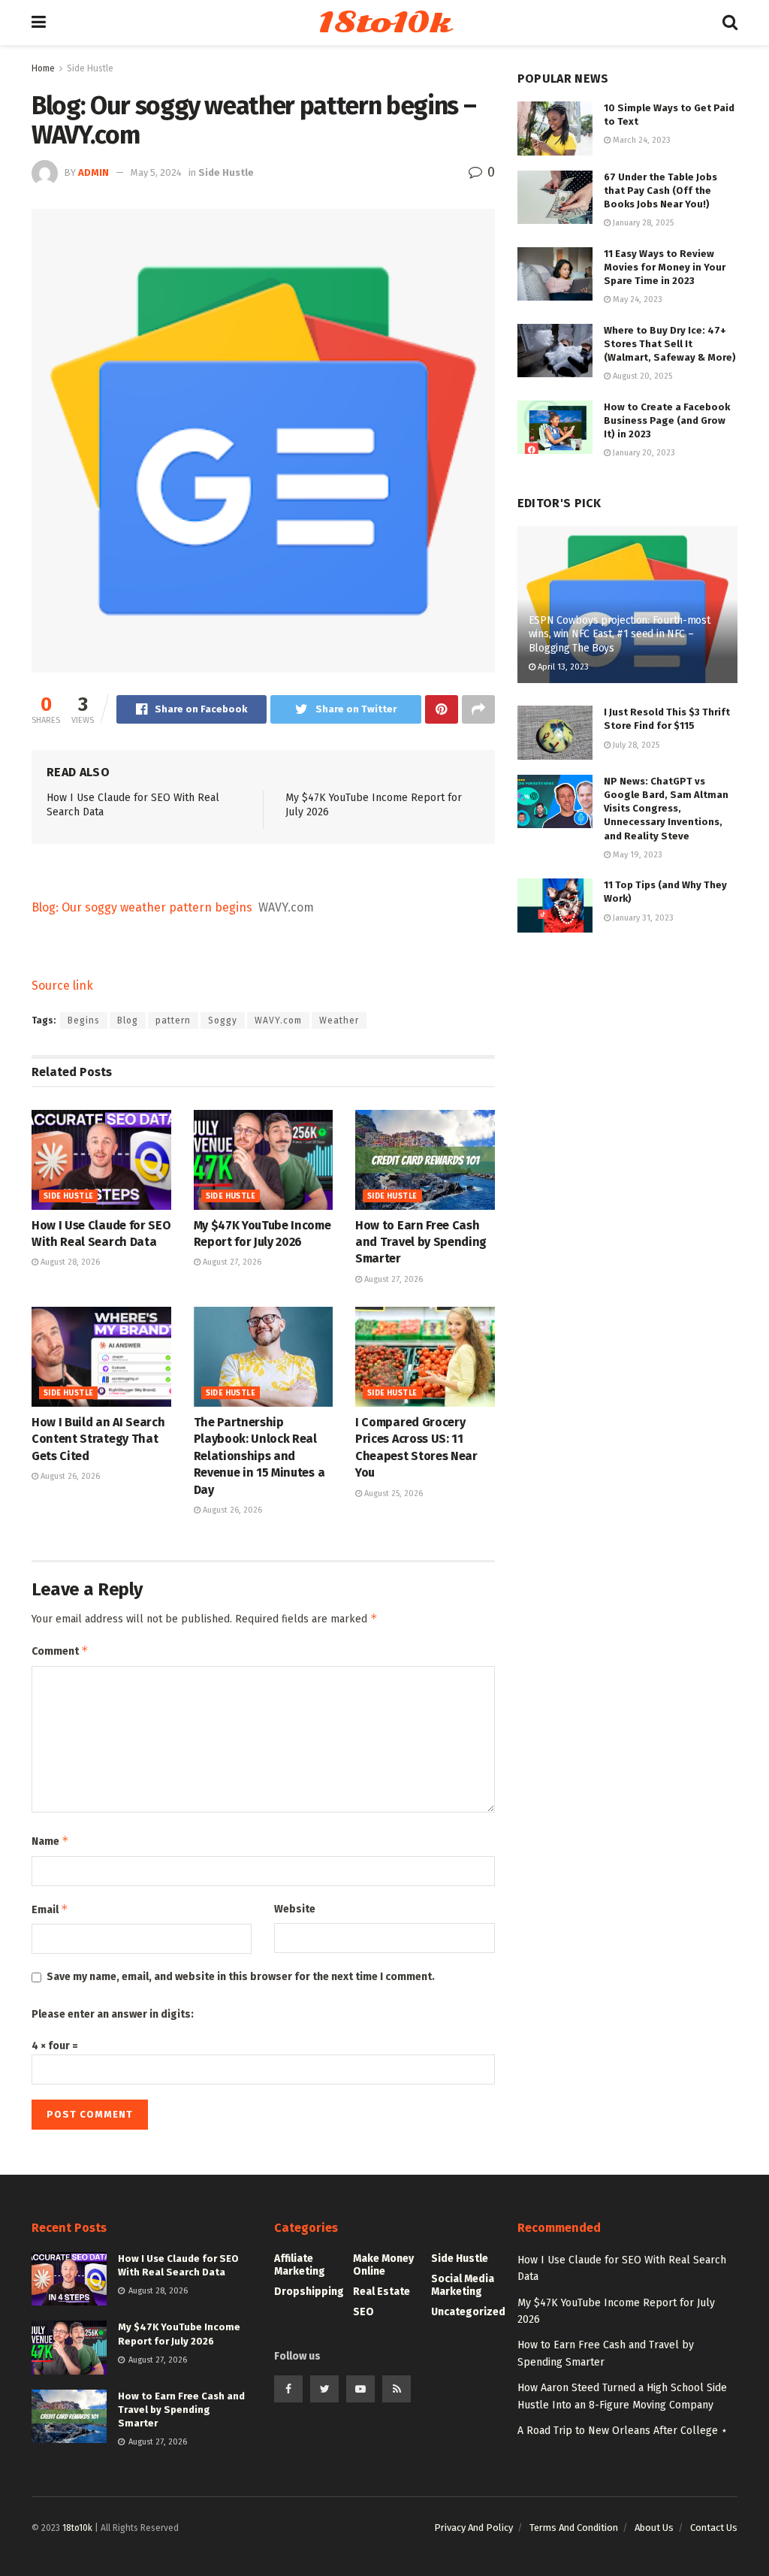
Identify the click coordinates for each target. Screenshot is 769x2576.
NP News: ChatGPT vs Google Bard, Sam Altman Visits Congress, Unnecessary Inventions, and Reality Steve (666, 809)
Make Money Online (383, 2265)
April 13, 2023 (562, 667)
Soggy (223, 1020)
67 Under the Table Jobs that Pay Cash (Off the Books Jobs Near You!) (660, 190)
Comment (60, 1651)
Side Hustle (90, 68)
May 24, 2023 (636, 299)
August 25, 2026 (392, 1494)
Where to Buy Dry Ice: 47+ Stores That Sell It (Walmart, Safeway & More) (670, 344)
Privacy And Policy (473, 2528)
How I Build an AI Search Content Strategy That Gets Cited (98, 1439)
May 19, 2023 (636, 855)
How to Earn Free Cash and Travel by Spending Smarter (421, 1242)
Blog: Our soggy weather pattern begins (142, 907)
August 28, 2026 (69, 1262)
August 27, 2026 (231, 1262)
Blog (128, 1020)
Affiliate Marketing (300, 2265)
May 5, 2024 (156, 172)
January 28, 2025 (642, 223)
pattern (173, 1020)
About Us (654, 2528)
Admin (93, 172)
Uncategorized (468, 2312)
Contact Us (714, 2528)
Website (295, 1909)
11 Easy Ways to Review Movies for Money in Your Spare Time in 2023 (665, 267)
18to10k (384, 23)
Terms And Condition (574, 2528)
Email (50, 1909)
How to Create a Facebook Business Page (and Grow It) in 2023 (667, 420)
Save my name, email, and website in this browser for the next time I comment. (241, 1977)
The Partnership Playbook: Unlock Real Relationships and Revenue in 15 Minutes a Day (259, 1456)
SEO (363, 2312)
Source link (62, 986)
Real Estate (381, 2292)
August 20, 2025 (641, 376)
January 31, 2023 (642, 918)
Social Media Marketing (463, 2285)
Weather (339, 1020)
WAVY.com (278, 1020)
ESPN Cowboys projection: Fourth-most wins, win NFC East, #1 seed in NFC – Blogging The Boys (620, 634)
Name (50, 1841)
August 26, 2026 (69, 1476)
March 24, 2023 (641, 140)
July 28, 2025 (635, 745)
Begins (84, 1020)
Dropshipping (309, 2292)
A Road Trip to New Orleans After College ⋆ (623, 2431)
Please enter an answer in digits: (113, 2014)
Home (43, 68)
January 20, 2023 (643, 453)
